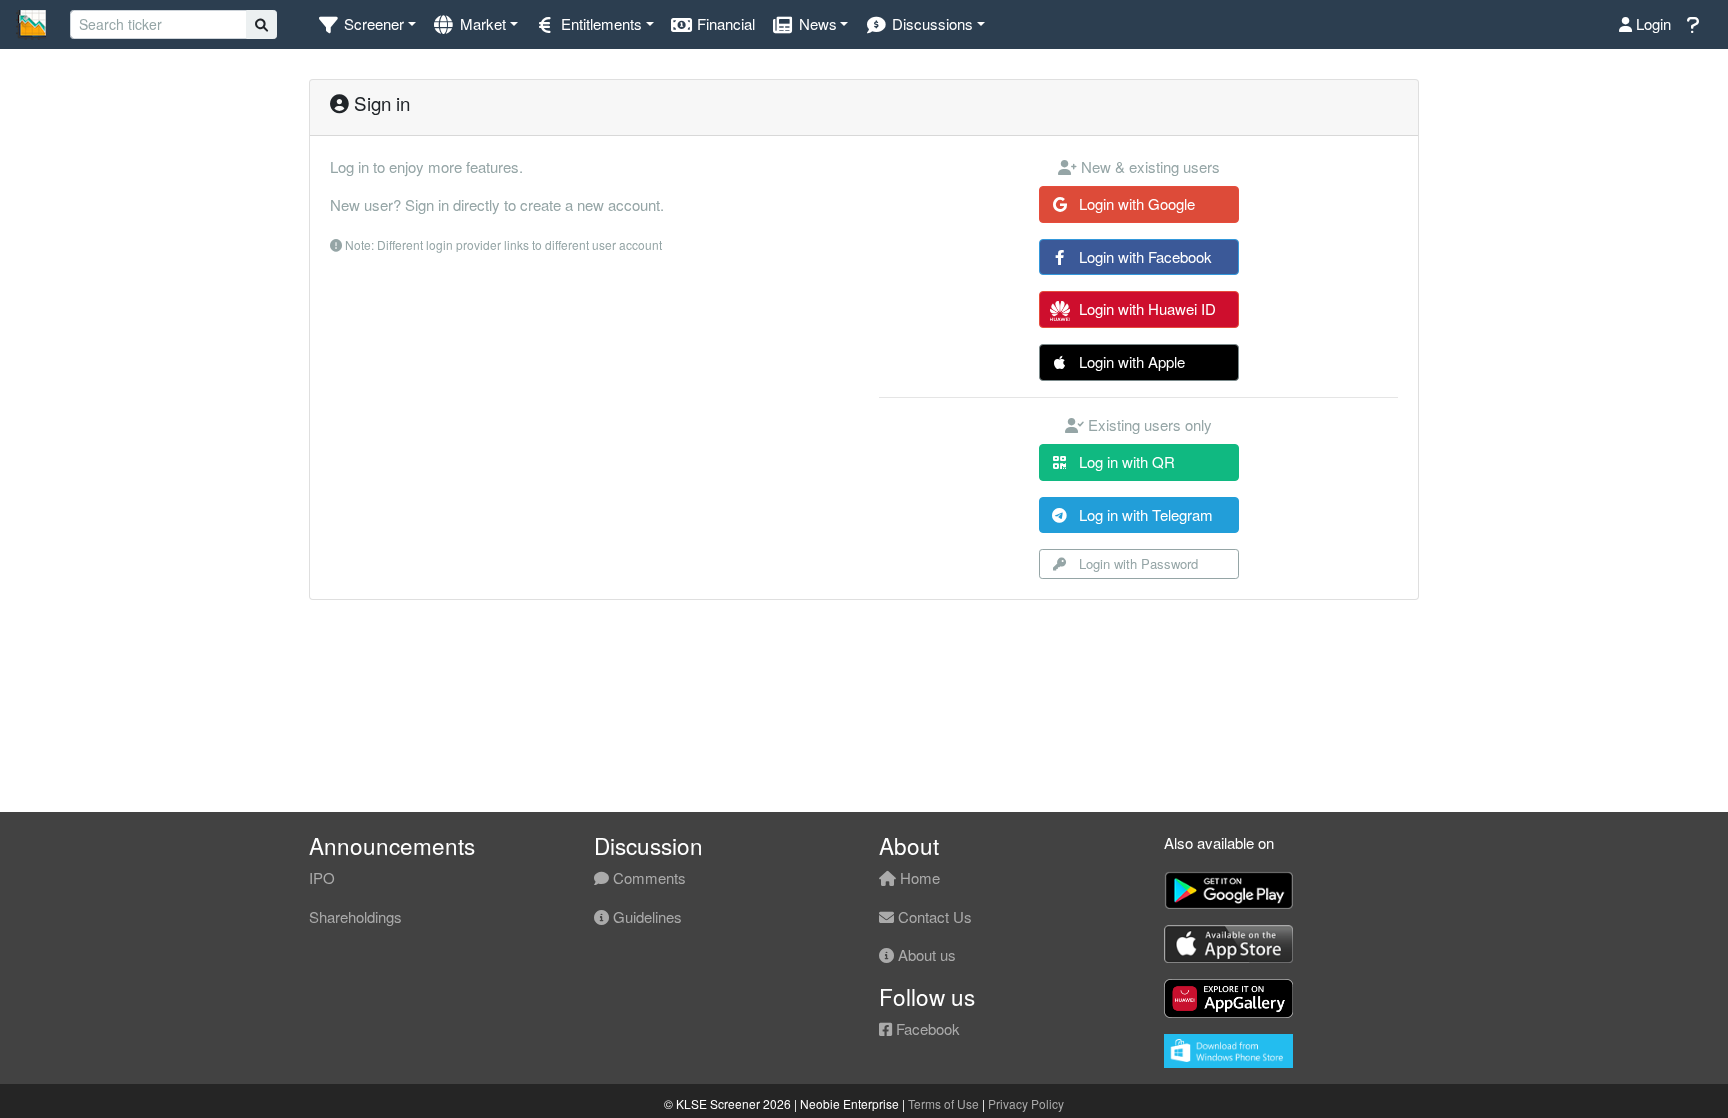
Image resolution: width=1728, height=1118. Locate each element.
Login (1651, 23)
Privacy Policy (1026, 1103)
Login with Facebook (1143, 256)
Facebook (926, 1028)
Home (918, 877)
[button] (366, 24)
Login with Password (1136, 563)
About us (925, 954)
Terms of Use (943, 1103)
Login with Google (1135, 203)
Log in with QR (1125, 461)
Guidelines (645, 916)
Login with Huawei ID (1145, 308)
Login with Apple (1130, 361)
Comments (647, 877)
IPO (322, 877)
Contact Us (933, 916)
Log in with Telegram (1144, 514)
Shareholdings (355, 916)
